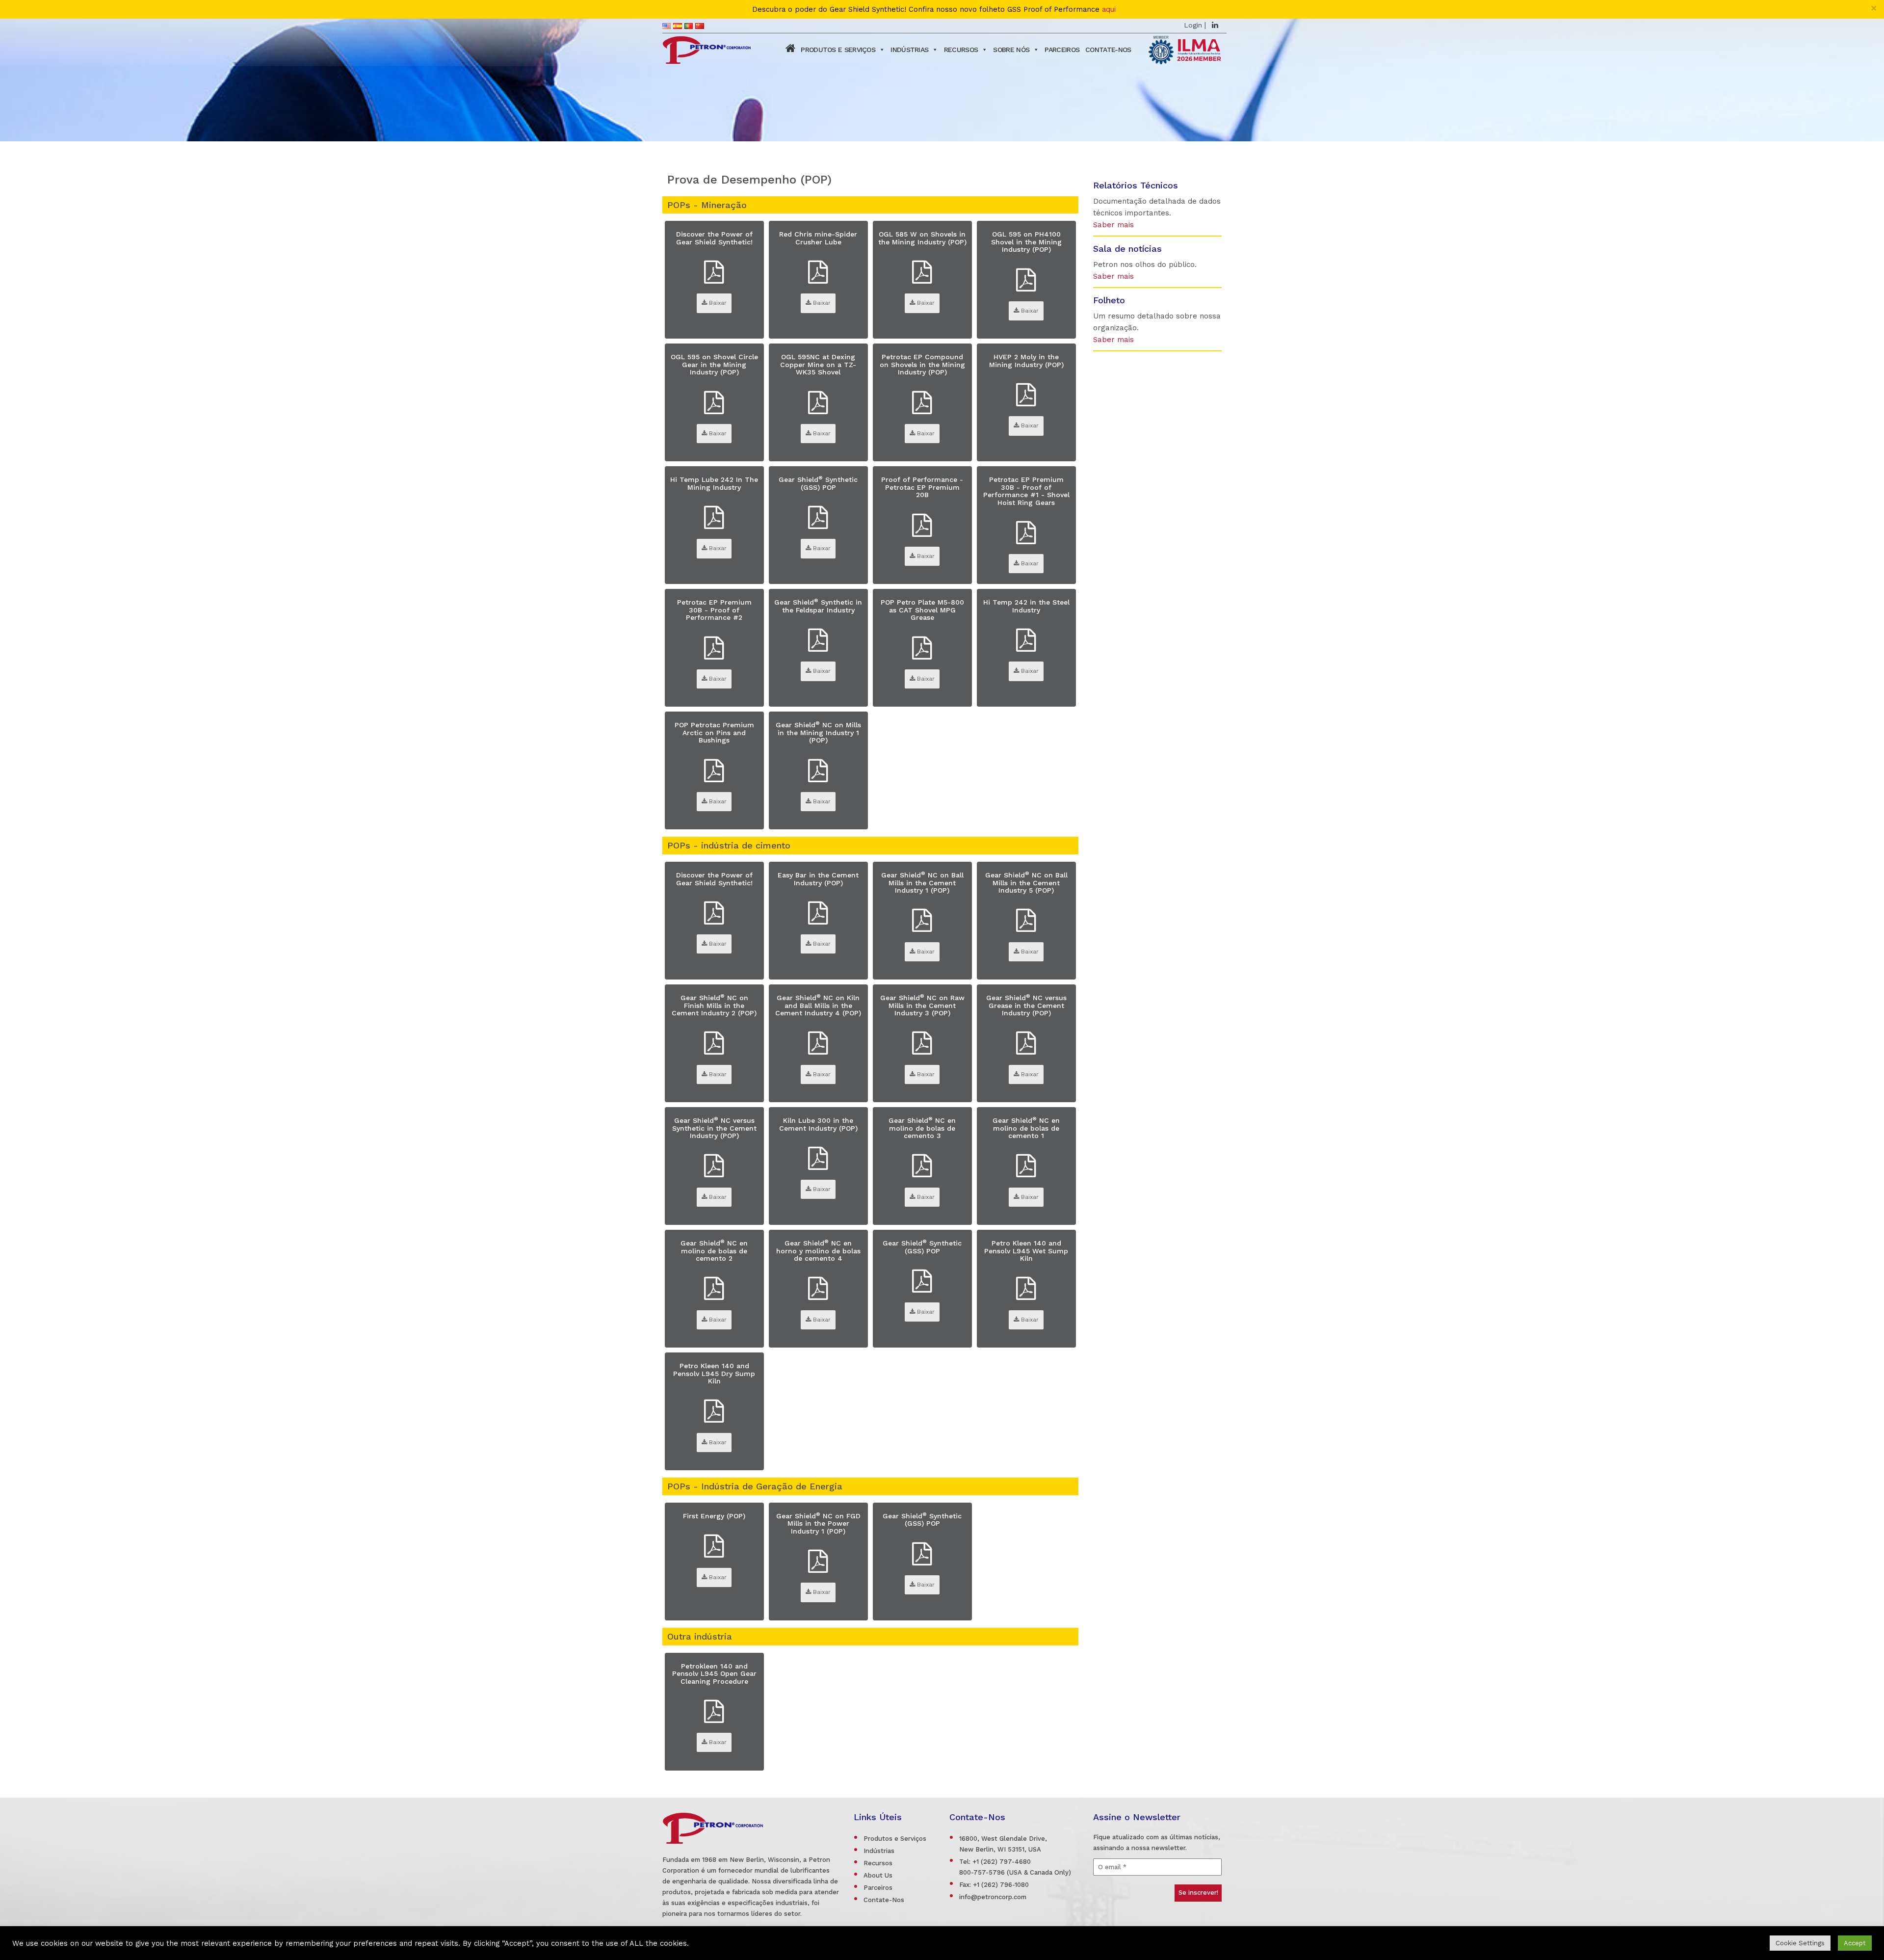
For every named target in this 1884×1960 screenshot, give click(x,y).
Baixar (717, 303)
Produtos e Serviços (838, 50)
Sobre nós (1011, 50)
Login (1193, 25)
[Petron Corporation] (706, 49)
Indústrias (909, 50)
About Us (878, 1875)
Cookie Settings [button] (1800, 1943)
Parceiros (1062, 50)
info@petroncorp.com (993, 1897)
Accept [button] (1855, 1943)
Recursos (961, 50)
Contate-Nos (1108, 50)
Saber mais (1113, 225)
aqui (1109, 10)
